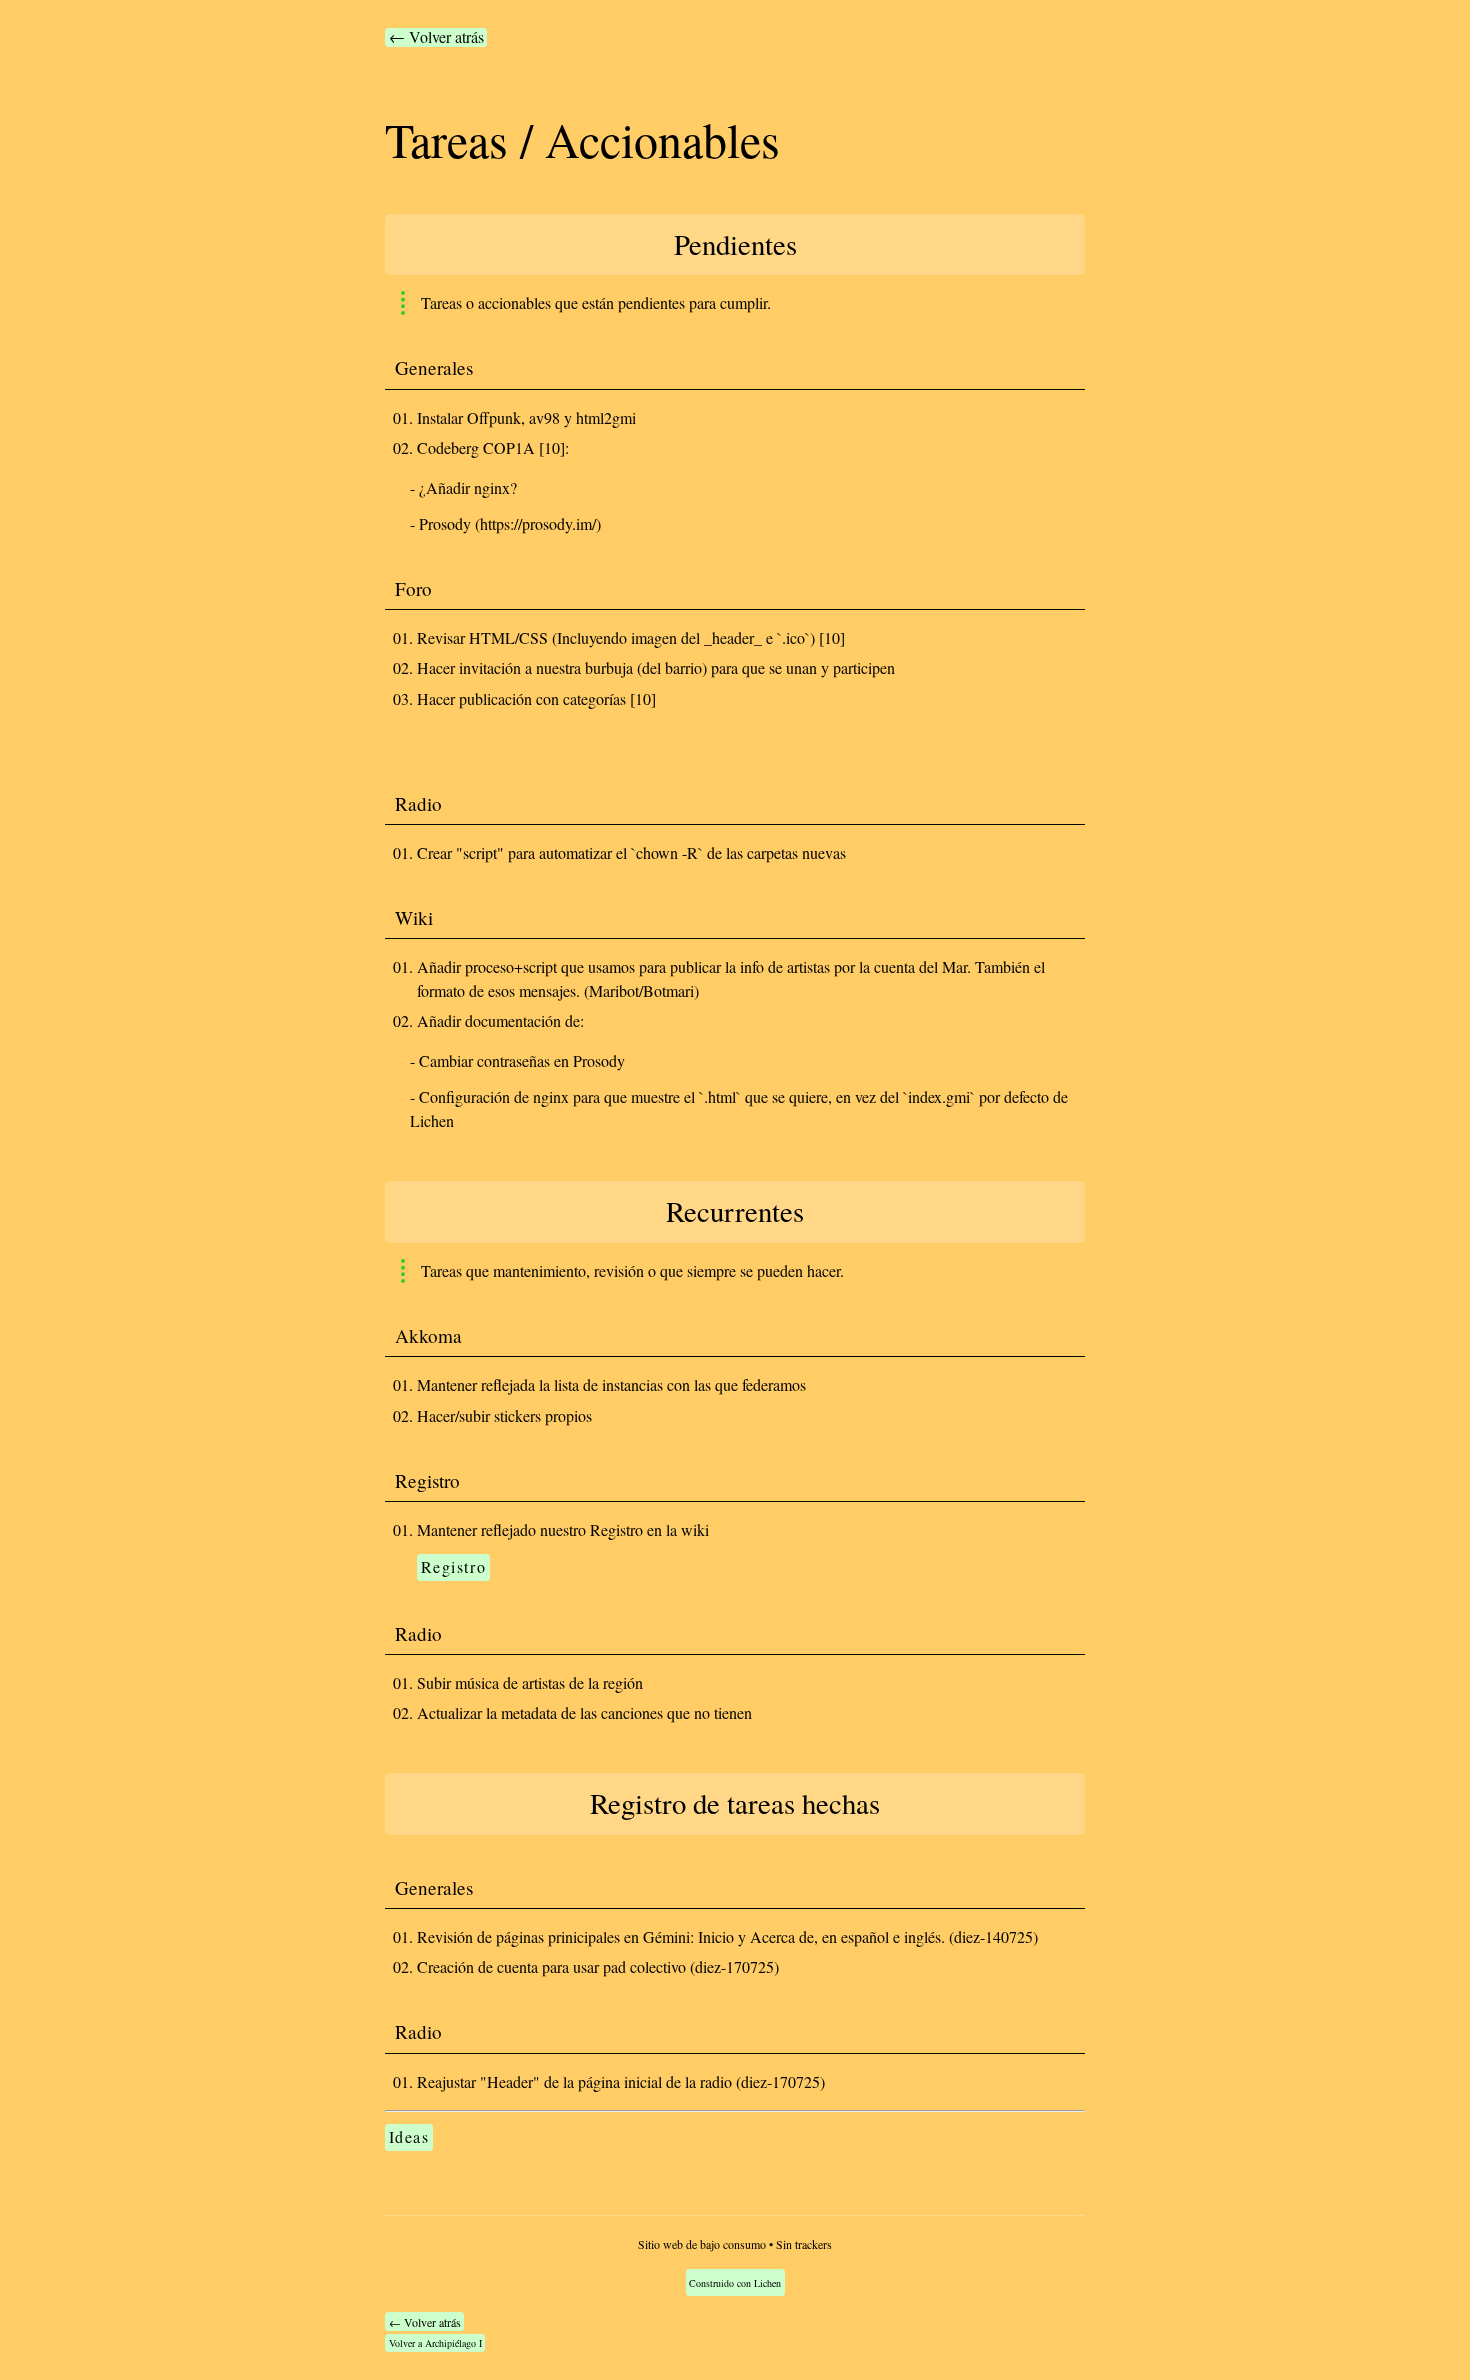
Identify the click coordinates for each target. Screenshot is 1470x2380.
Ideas (409, 2136)
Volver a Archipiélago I (435, 2343)
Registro (454, 1566)
